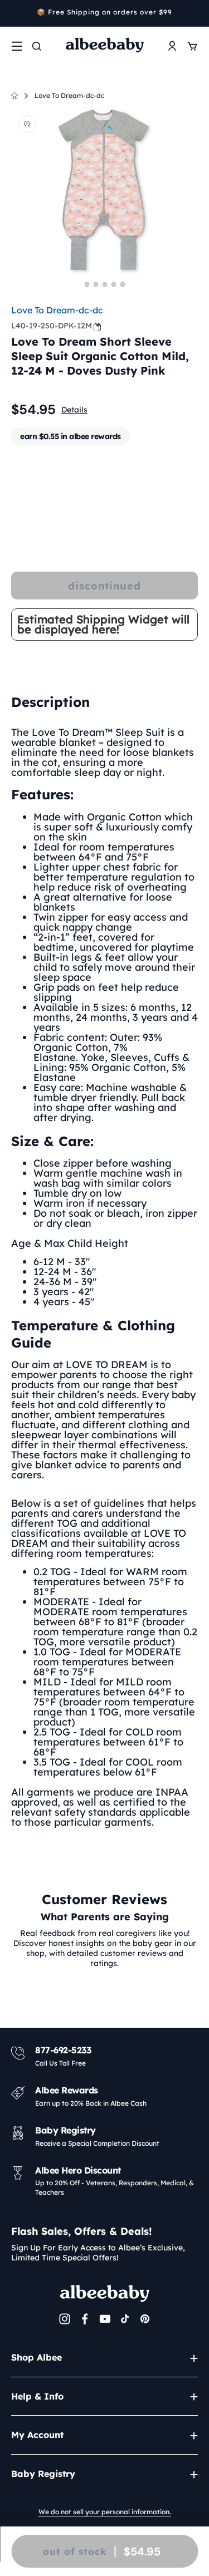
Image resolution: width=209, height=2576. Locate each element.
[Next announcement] (194, 13)
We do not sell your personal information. (105, 2512)
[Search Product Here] (37, 46)
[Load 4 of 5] (114, 284)
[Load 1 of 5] (87, 284)
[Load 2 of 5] (96, 284)
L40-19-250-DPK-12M (52, 326)
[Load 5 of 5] (123, 284)
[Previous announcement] (15, 13)
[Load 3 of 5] (105, 284)
